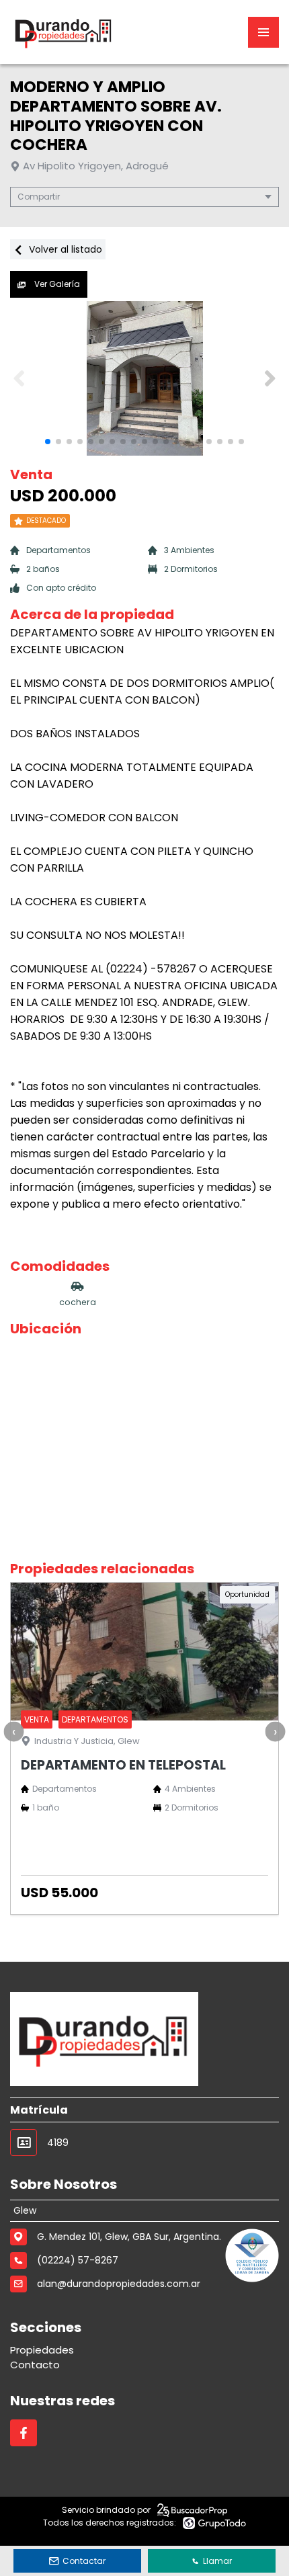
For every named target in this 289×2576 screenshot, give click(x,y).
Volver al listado (64, 249)
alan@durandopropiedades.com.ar (119, 2284)
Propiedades (42, 2350)
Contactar (84, 2561)
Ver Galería (56, 284)
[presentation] (13, 1732)
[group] (144, 378)
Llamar (217, 2561)
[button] (270, 378)
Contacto (35, 2365)
